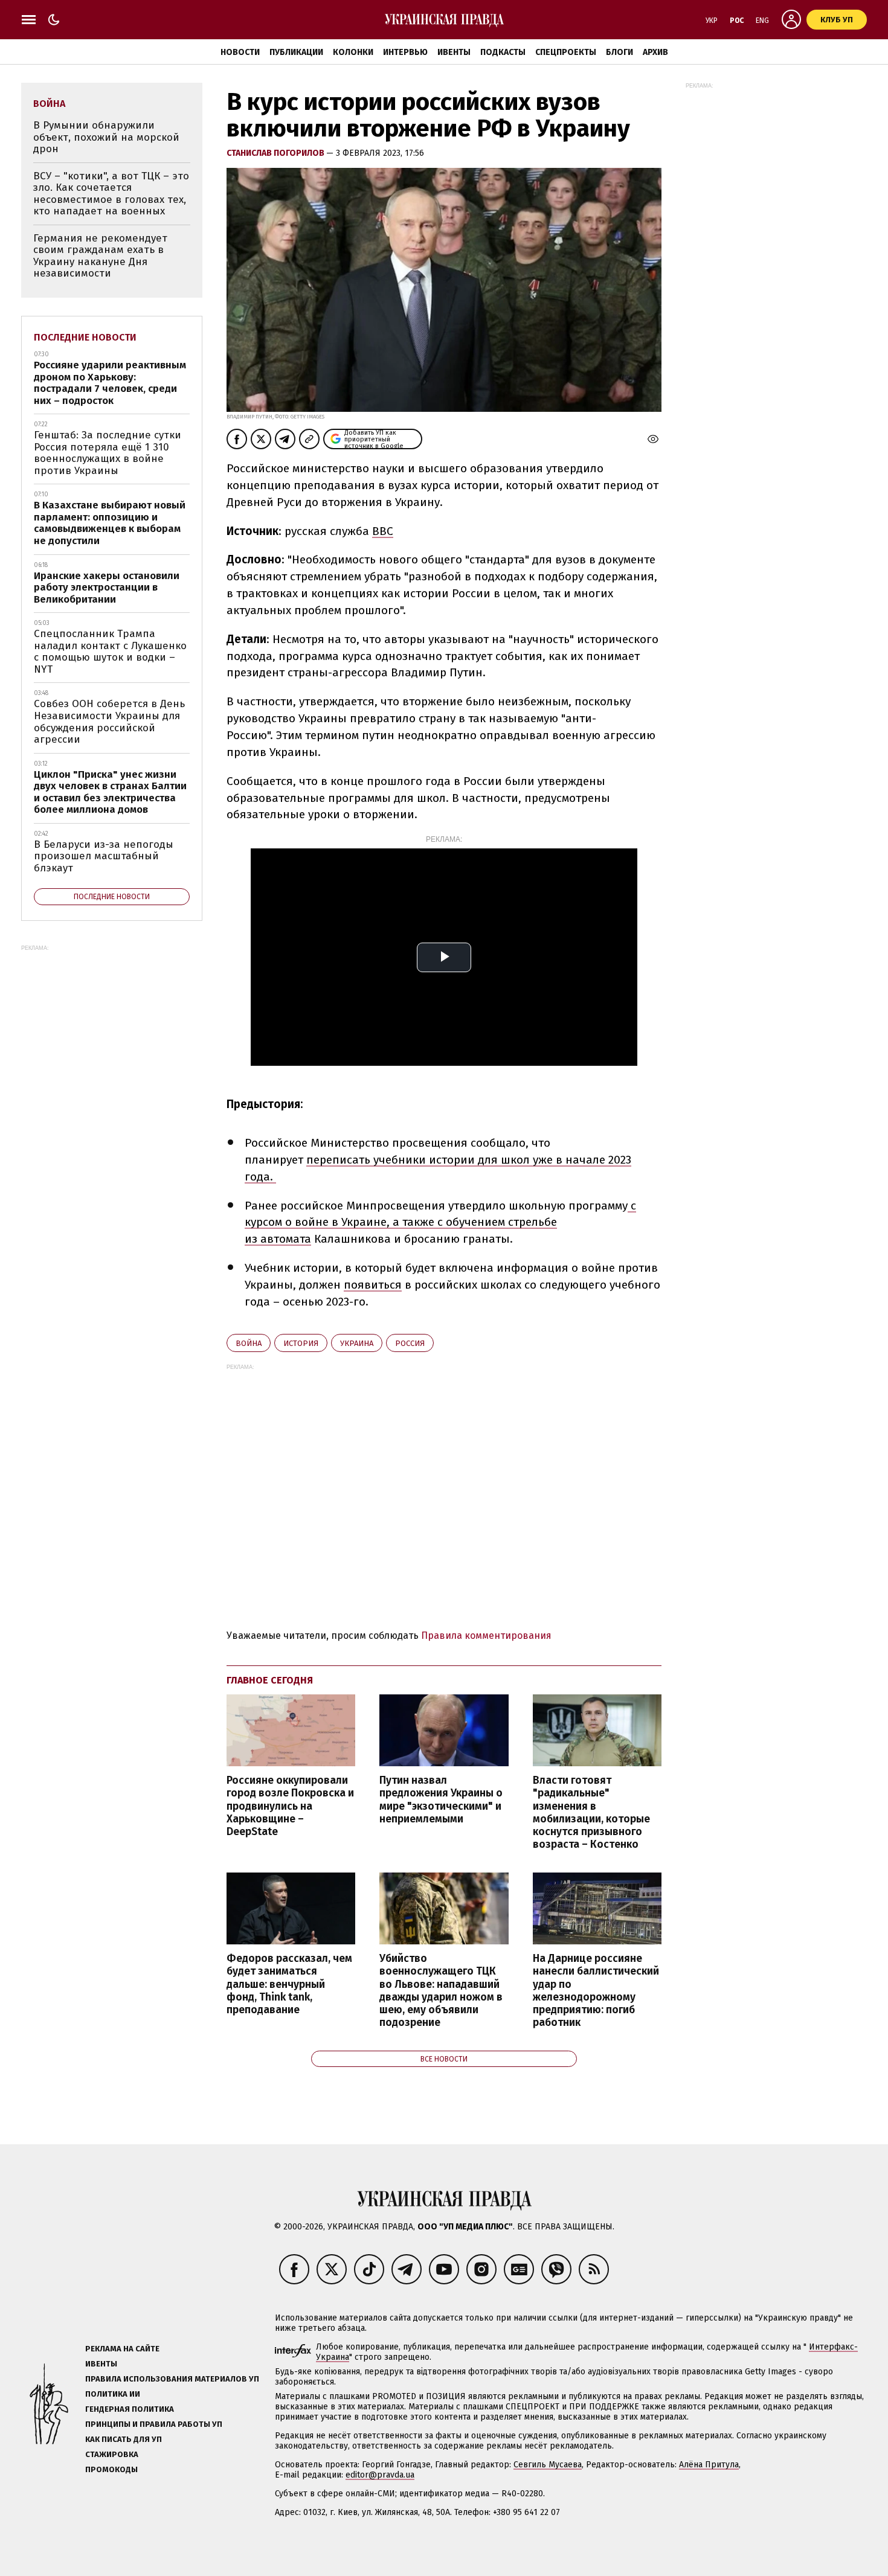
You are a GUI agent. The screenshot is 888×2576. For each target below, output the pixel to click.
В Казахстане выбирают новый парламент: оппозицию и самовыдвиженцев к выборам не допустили (110, 523)
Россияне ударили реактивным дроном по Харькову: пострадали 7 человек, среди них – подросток (110, 383)
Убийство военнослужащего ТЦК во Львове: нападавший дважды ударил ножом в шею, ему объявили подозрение (441, 1991)
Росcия (410, 1343)
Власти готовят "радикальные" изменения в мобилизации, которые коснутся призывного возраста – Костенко (591, 1812)
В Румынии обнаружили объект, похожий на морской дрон (106, 137)
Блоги (619, 52)
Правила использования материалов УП (172, 2379)
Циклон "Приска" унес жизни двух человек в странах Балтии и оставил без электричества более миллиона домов (110, 792)
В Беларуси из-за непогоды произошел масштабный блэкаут (104, 856)
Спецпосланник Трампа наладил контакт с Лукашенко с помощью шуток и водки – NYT (110, 652)
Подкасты (503, 52)
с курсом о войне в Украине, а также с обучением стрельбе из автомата (440, 1222)
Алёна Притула (709, 2465)
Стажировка (112, 2454)
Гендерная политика (130, 2409)
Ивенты (454, 52)
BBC (383, 531)
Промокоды (111, 2469)
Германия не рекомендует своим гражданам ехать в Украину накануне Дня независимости (100, 256)
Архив (655, 52)
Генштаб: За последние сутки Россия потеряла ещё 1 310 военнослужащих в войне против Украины (108, 453)
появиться (373, 1285)
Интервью (405, 52)
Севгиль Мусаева (548, 2465)
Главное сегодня (270, 1680)
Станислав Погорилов (276, 153)
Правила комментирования (486, 1636)
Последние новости (85, 337)
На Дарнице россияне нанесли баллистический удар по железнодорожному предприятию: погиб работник (596, 1991)
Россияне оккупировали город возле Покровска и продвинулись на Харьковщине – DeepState (290, 1806)
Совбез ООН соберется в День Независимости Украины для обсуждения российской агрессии (109, 722)
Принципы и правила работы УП (154, 2424)
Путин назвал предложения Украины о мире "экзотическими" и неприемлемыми (441, 1799)
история (301, 1343)
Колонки (353, 52)
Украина (357, 1343)
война (249, 1343)
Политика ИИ (113, 2394)
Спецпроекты (566, 52)
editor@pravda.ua (380, 2475)
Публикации (296, 52)
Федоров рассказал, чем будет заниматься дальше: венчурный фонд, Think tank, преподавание (289, 1984)
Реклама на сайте (122, 2349)
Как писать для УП (124, 2439)
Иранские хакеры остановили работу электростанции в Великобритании (107, 588)
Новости (240, 52)
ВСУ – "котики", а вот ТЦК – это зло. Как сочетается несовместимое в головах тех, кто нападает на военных (111, 194)
